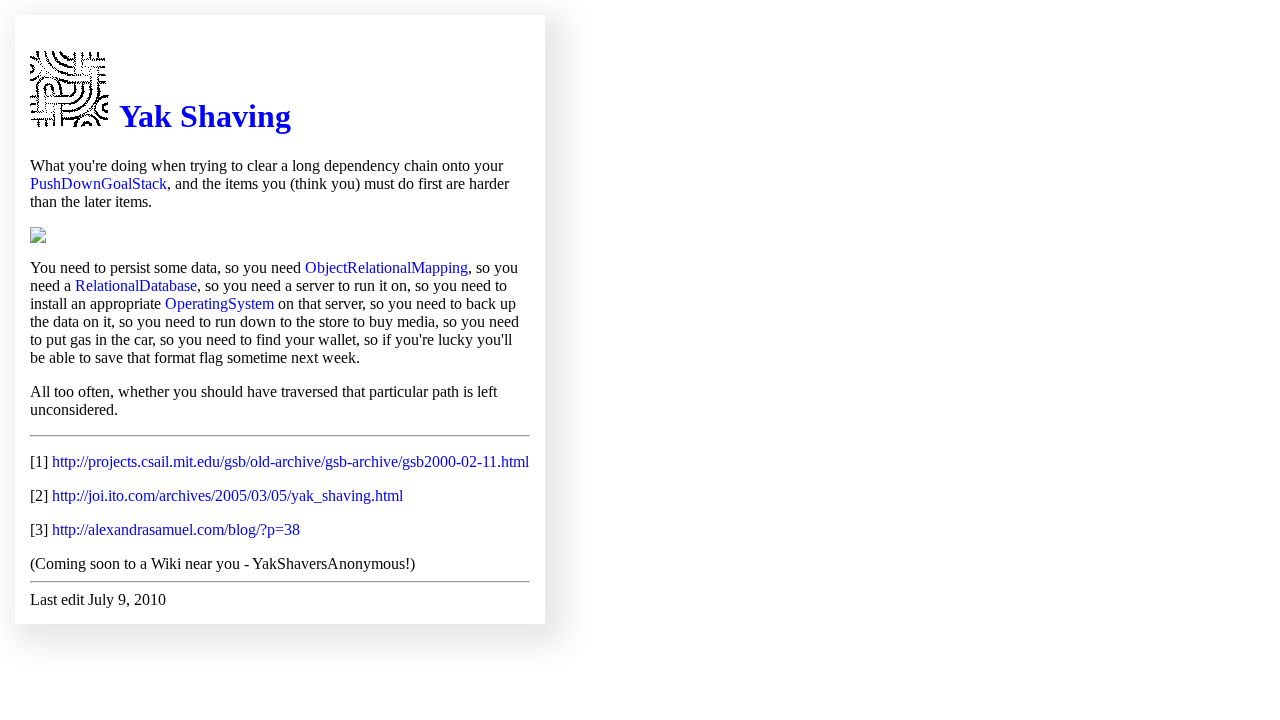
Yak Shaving (205, 116)
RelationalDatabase (136, 285)
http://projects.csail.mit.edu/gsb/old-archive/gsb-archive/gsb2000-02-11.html (290, 461)
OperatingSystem (219, 303)
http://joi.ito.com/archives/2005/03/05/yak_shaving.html (227, 495)
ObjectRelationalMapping (386, 267)
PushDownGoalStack (98, 183)
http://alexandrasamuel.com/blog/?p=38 (176, 529)
